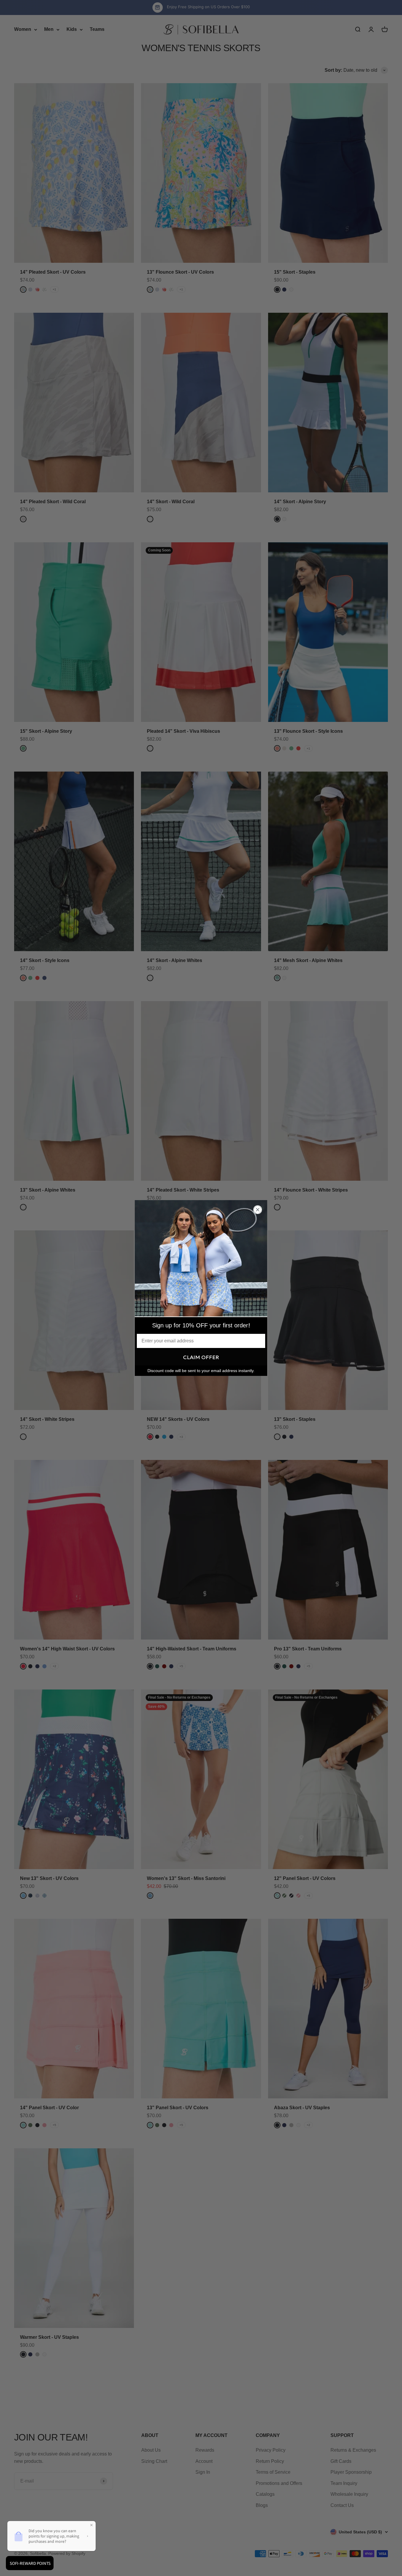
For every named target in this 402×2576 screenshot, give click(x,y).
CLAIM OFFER (201, 1357)
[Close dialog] (258, 1210)
